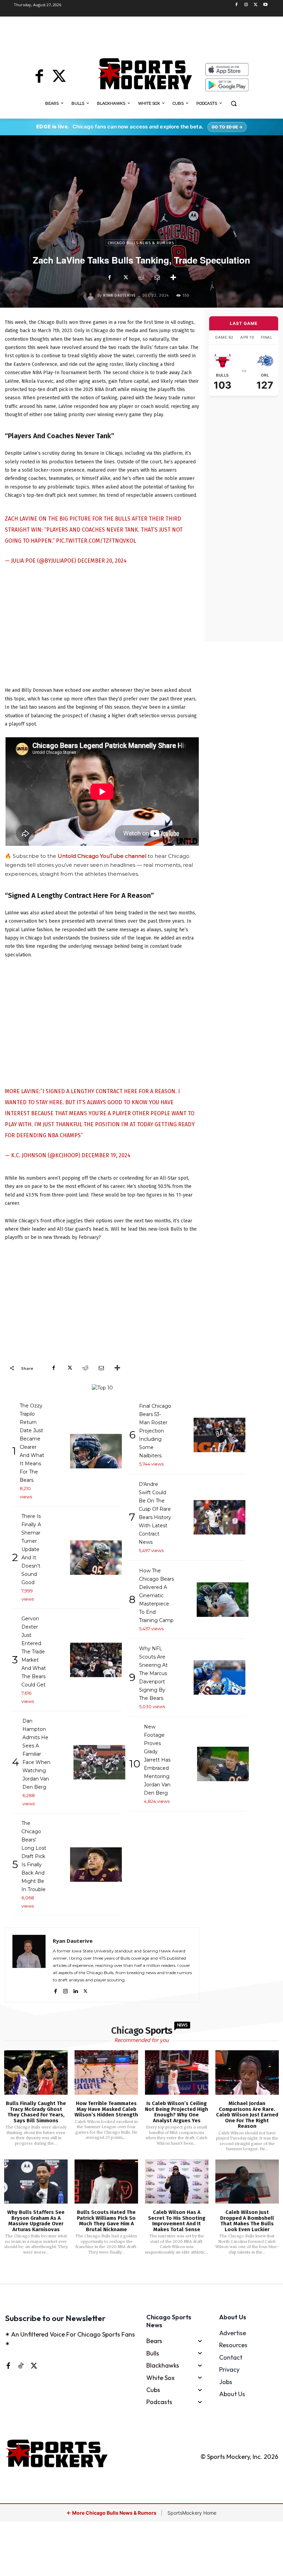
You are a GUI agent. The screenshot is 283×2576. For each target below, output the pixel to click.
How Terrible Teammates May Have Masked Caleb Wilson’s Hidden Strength (106, 2109)
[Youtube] (265, 5)
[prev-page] (130, 2274)
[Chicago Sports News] (145, 74)
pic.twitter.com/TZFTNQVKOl (96, 541)
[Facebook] (237, 5)
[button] (234, 104)
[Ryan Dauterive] (92, 296)
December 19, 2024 (106, 1155)
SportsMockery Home (192, 2513)
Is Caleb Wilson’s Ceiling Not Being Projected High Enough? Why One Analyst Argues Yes (177, 2112)
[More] (173, 278)
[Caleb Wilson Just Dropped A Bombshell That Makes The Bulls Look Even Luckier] (247, 2182)
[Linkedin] (75, 1990)
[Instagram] (246, 5)
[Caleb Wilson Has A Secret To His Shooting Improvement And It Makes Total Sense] (177, 2182)
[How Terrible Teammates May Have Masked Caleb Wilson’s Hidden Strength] (106, 2072)
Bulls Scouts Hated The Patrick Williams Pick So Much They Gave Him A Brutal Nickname (106, 2221)
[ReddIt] (141, 278)
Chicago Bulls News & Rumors (141, 243)
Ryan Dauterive (120, 295)
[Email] (157, 278)
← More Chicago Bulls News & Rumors (112, 2513)
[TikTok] (21, 2365)
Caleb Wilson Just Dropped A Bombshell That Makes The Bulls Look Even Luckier (247, 2221)
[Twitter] (256, 5)
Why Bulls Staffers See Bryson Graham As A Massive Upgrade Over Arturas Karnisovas (36, 2221)
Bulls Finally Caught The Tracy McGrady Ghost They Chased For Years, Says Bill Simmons (36, 2112)
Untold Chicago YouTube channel (102, 856)
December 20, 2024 (102, 561)
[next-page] (150, 2274)
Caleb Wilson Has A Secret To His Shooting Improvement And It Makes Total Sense (177, 2221)
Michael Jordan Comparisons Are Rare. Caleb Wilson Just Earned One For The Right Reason (247, 2115)
